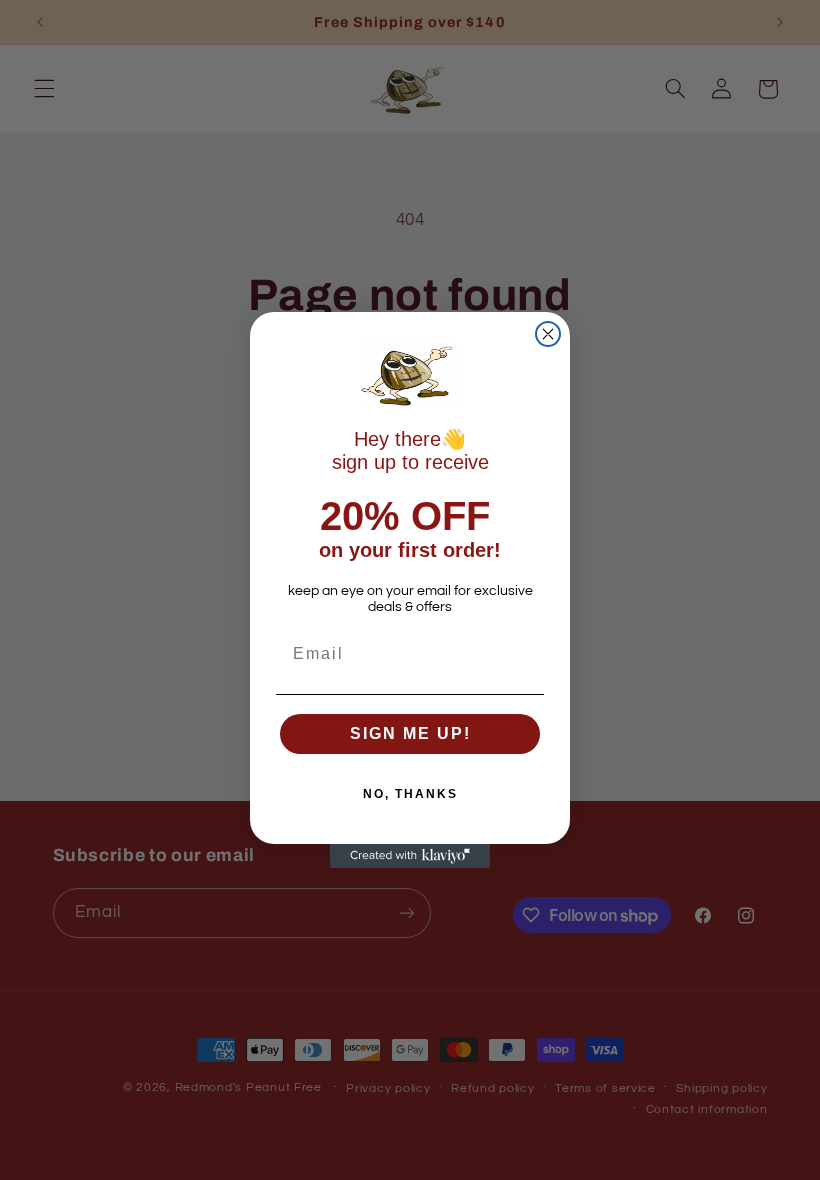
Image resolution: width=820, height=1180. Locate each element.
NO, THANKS (410, 794)
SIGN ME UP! (410, 733)
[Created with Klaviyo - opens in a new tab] (410, 856)
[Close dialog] (548, 334)
